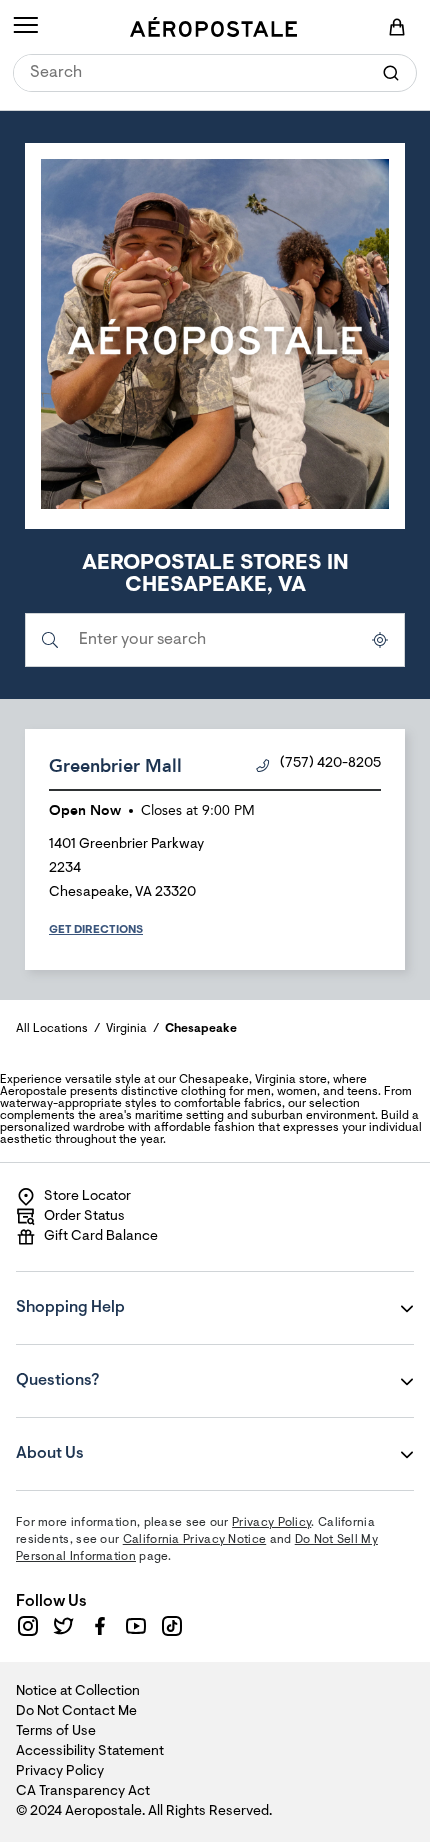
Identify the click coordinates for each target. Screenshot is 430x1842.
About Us (137, 1440)
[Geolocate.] (380, 640)
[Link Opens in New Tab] (28, 1626)
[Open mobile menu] (25, 27)
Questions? (137, 1367)
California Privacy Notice (195, 1540)
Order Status (84, 1217)
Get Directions (96, 930)
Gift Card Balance (101, 1237)
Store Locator (87, 1197)
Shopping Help (137, 1294)
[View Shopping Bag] (397, 27)
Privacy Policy (271, 1523)
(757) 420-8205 (330, 764)
